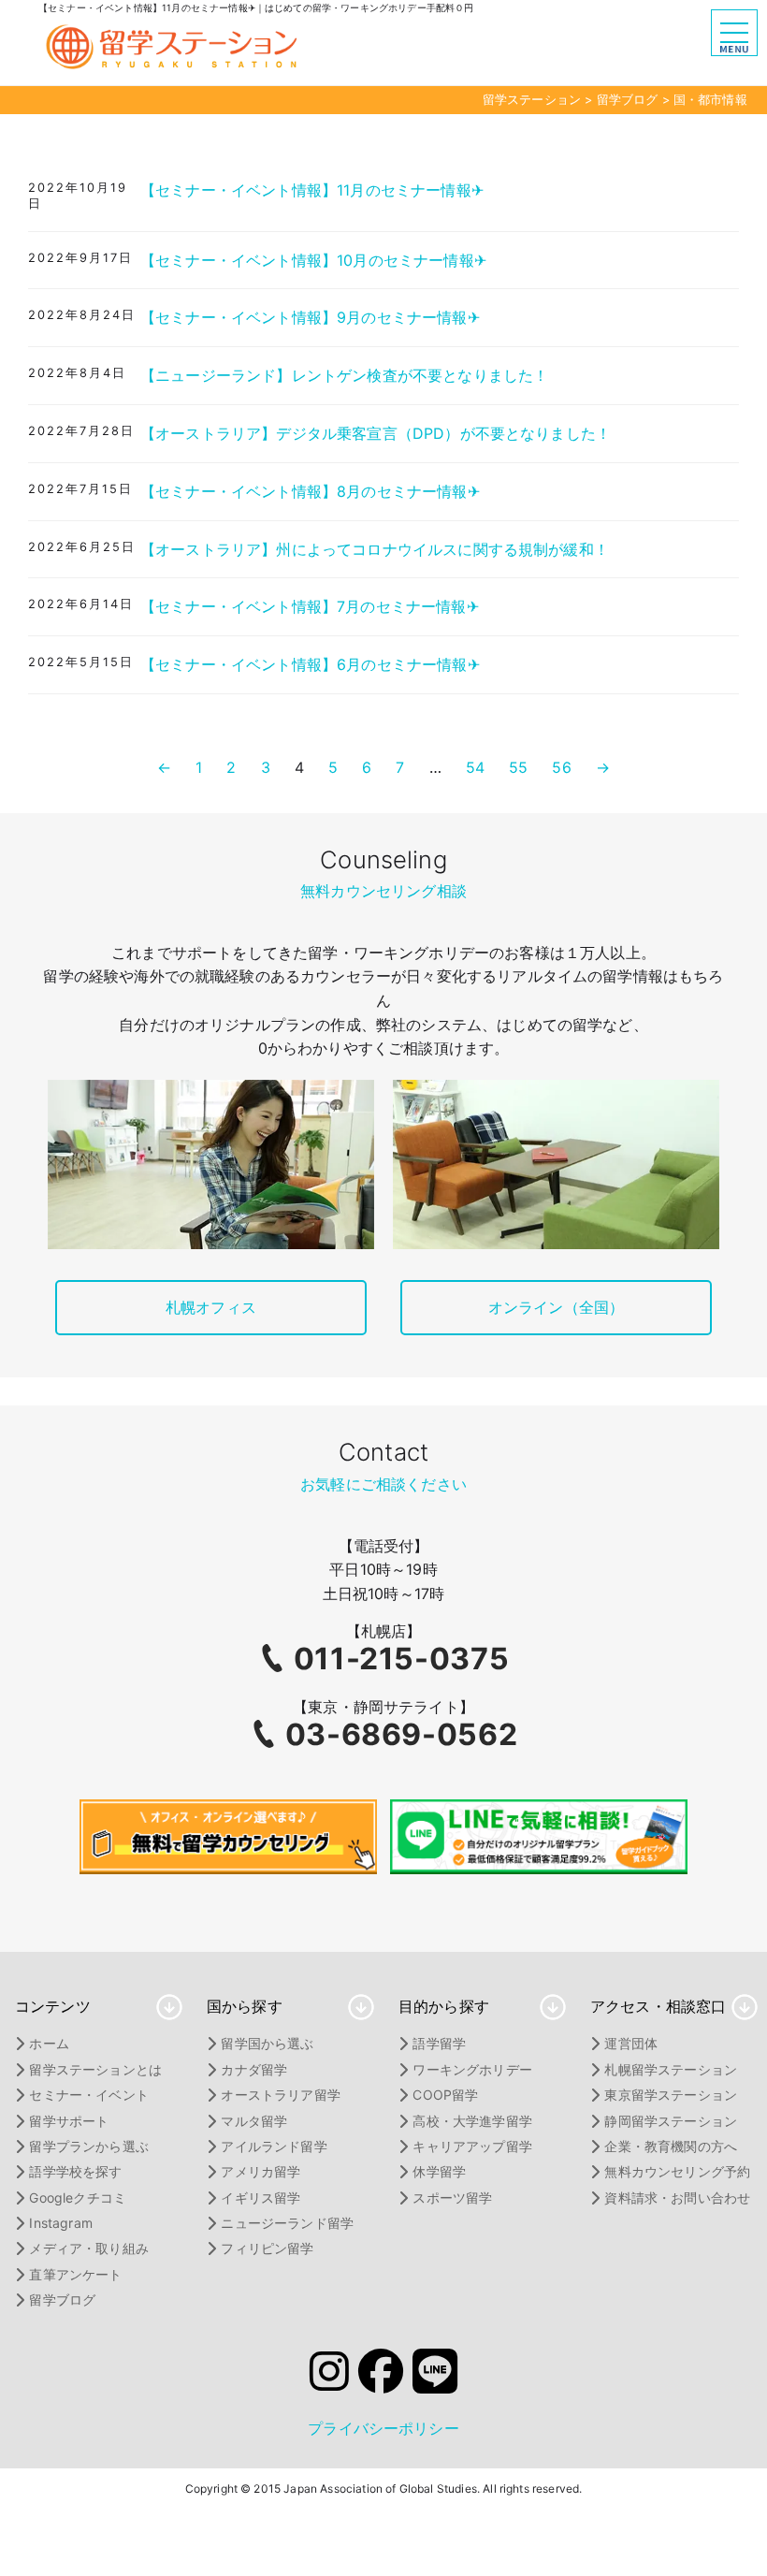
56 (561, 767)
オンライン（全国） (556, 1307)
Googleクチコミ (78, 2198)
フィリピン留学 (267, 2248)
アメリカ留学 (260, 2171)
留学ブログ (62, 2299)
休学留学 (439, 2171)
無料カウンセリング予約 (677, 2171)
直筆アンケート (75, 2274)
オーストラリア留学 (280, 2095)
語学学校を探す (75, 2171)
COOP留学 (445, 2095)
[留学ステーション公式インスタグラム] (329, 2377)
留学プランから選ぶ (88, 2146)
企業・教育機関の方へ (671, 2146)
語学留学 (439, 2043)
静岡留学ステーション (671, 2121)
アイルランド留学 (274, 2146)
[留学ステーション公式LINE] (435, 2377)
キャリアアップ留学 (472, 2146)
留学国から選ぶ (267, 2043)
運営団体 (631, 2043)
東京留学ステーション (671, 2095)
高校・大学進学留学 (472, 2121)
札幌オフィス (211, 1307)
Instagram (60, 2223)
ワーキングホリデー (472, 2069)
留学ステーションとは (95, 2069)
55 (518, 767)
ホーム (49, 2043)
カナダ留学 (254, 2069)
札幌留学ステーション (671, 2069)
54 (475, 767)
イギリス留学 (260, 2198)
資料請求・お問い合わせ (677, 2198)
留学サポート (69, 2121)
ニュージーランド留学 (287, 2223)
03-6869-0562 (402, 1734)
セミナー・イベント (88, 2095)
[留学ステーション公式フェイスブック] (381, 2377)
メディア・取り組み (88, 2248)
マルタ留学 (254, 2121)
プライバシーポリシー (383, 2428)
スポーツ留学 (452, 2198)
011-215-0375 (402, 1659)
